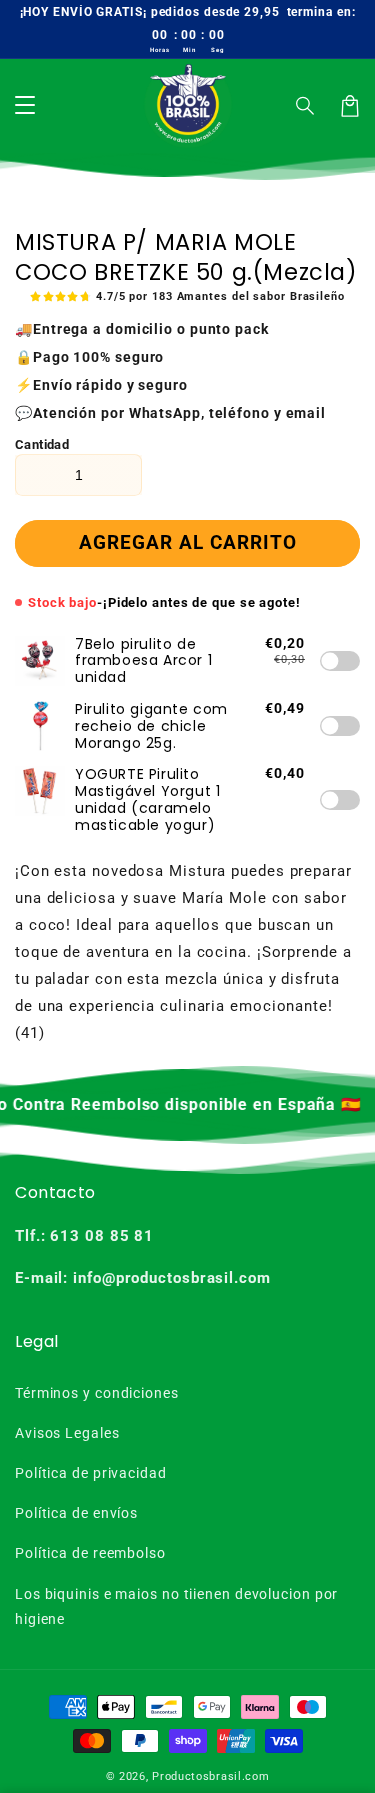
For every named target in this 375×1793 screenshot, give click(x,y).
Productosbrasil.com (210, 1776)
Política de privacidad (91, 1473)
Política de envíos (76, 1513)
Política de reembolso (90, 1553)
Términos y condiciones (97, 1393)
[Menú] (25, 106)
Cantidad (42, 444)
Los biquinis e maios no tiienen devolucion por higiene (176, 1606)
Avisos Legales (67, 1433)
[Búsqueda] (306, 106)
